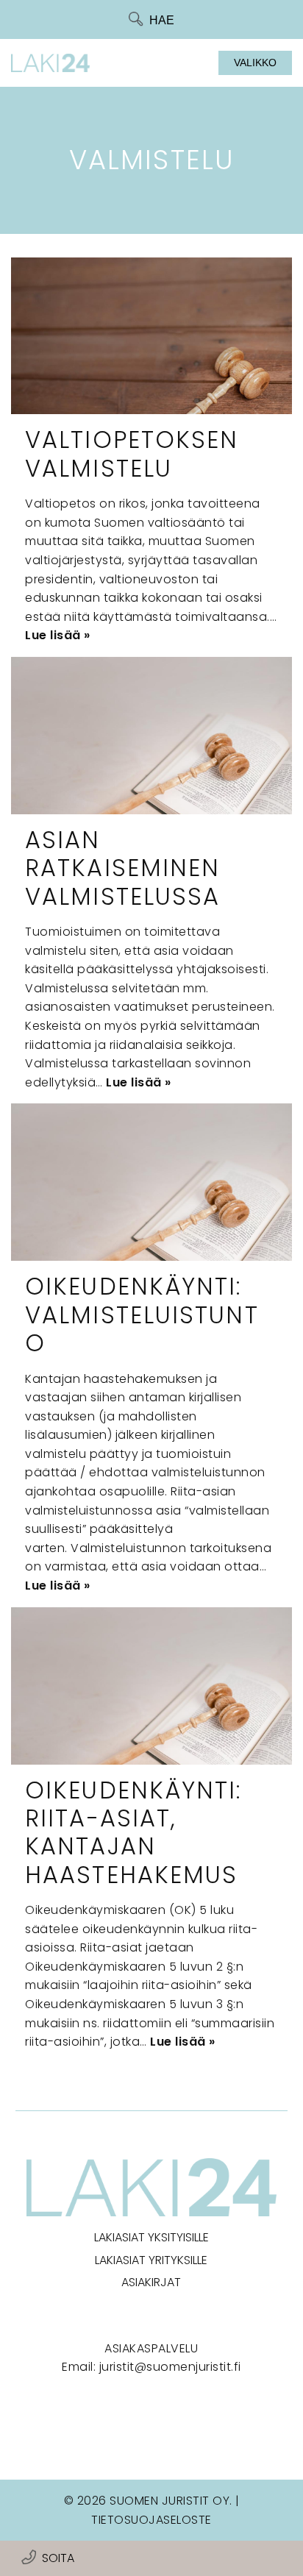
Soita (58, 2558)
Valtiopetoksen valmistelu (132, 453)
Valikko (255, 63)
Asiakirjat (151, 2282)
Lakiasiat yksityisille (151, 2237)
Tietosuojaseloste (151, 2520)
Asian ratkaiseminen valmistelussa (122, 868)
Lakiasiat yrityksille (151, 2260)
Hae (162, 20)
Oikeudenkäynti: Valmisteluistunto (142, 1314)
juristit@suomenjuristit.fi (170, 2367)
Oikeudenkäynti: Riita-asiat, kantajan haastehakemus (133, 1832)
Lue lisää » (58, 635)
